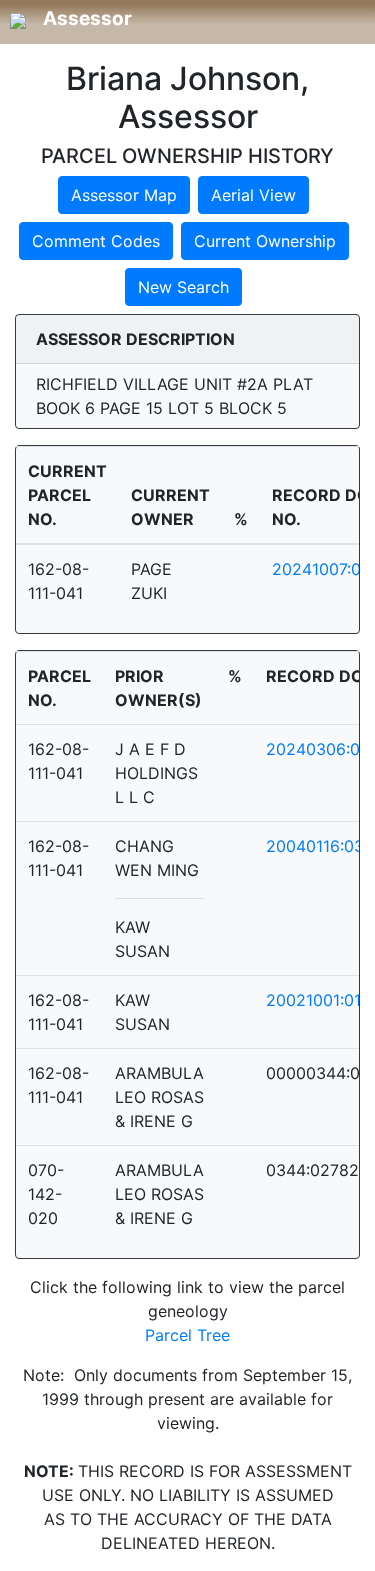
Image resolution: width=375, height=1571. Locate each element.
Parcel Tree (187, 1335)
